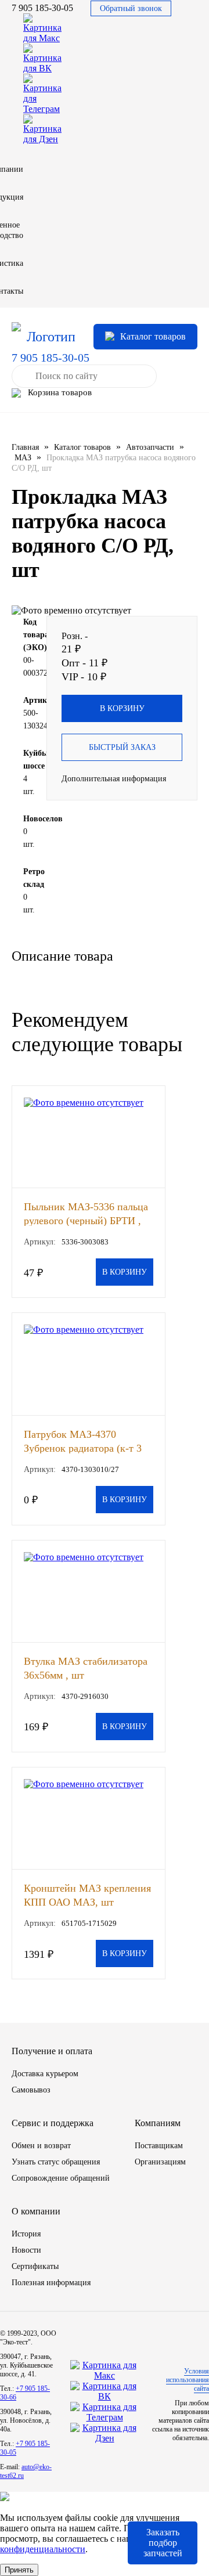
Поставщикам (159, 2146)
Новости (26, 2250)
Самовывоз (31, 2090)
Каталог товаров (82, 447)
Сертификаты (35, 2266)
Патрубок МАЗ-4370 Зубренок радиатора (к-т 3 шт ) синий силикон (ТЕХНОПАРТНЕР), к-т (83, 1441)
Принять (19, 2570)
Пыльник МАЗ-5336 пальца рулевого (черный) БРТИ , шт (86, 1213)
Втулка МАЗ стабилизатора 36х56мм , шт (86, 1668)
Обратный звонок (131, 8)
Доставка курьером (45, 2074)
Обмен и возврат (41, 2146)
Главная (25, 447)
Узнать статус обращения (56, 2162)
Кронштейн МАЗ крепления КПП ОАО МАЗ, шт (87, 1895)
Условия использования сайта (188, 2380)
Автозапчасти (150, 447)
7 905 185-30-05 (42, 8)
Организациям (160, 2162)
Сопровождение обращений (61, 2178)
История (26, 2234)
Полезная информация (51, 2283)
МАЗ (23, 458)
